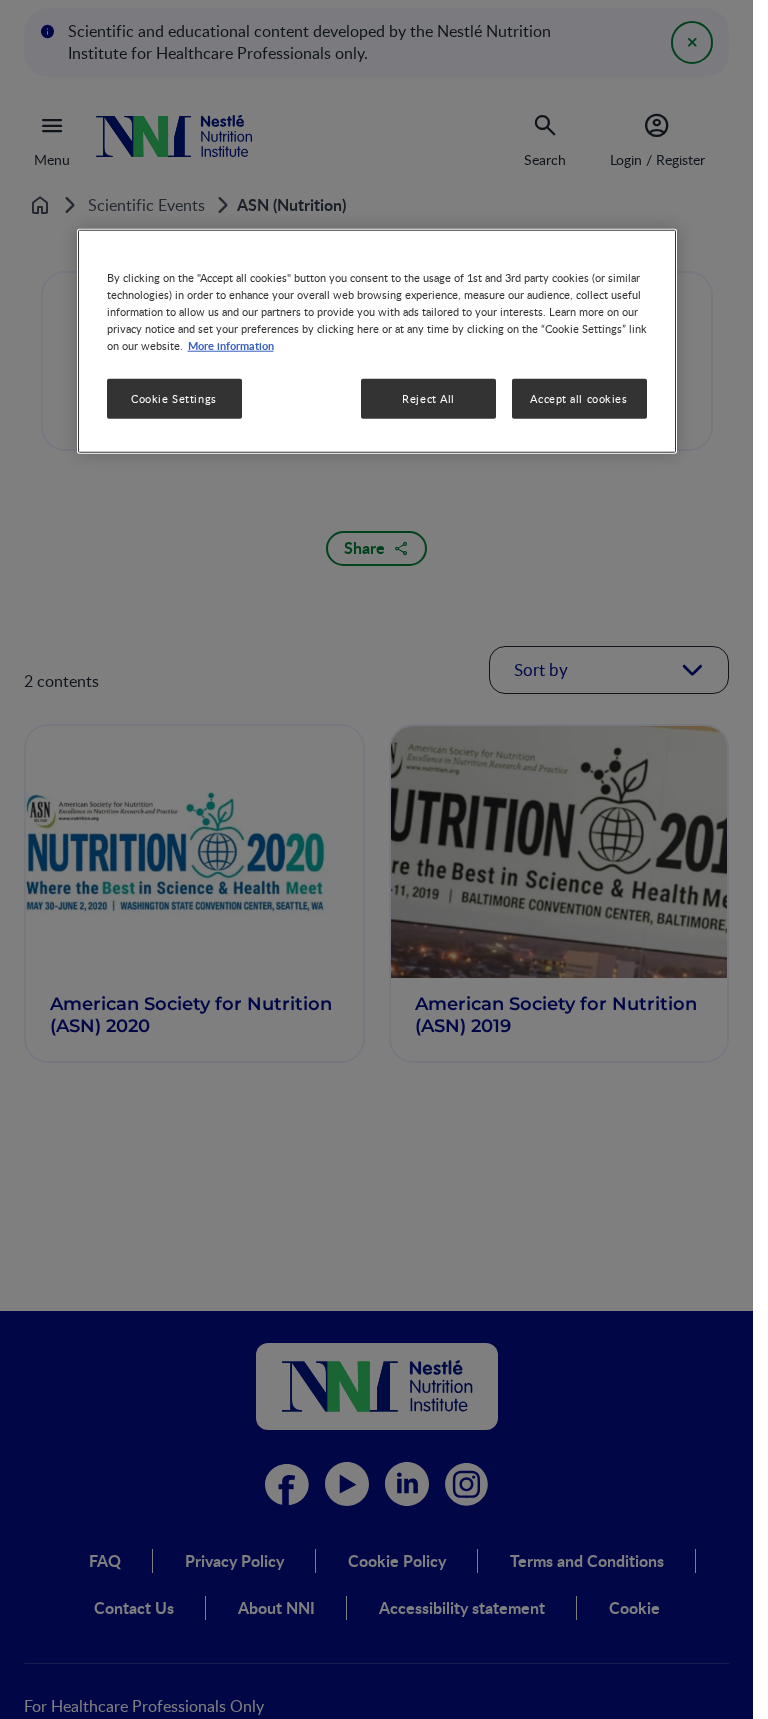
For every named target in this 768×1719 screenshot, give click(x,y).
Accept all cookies (578, 398)
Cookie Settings (174, 398)
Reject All (428, 398)
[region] (377, 341)
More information (231, 345)
